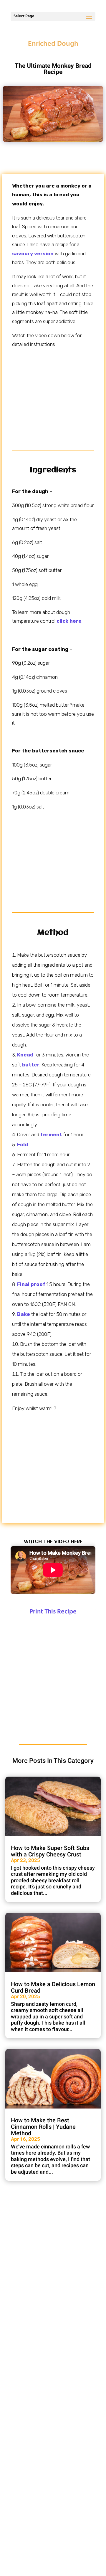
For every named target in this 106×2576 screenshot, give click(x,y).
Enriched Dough (53, 44)
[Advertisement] (53, 395)
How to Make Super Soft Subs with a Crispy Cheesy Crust (50, 1851)
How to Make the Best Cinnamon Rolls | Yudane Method (43, 2127)
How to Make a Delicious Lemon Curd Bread (53, 1987)
